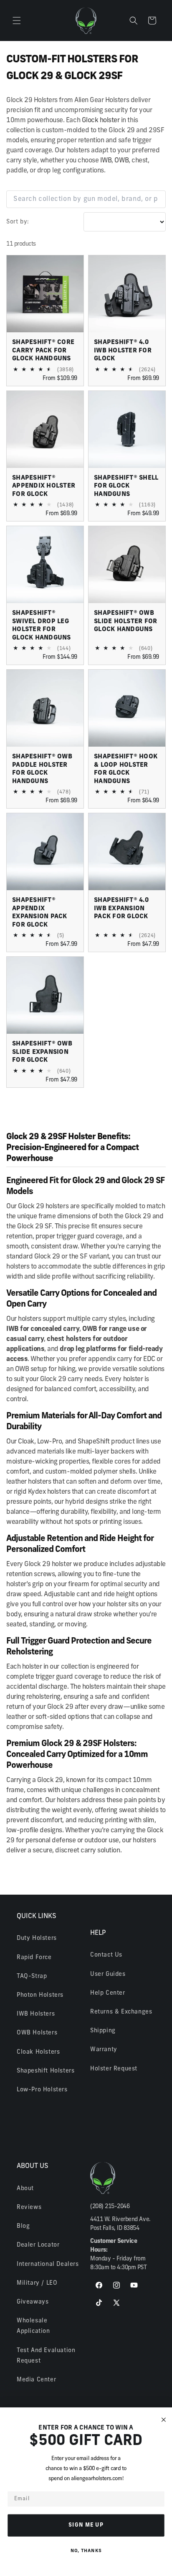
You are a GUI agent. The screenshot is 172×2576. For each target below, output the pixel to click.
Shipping (103, 2031)
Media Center (36, 2380)
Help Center (108, 1993)
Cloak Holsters (38, 2052)
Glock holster (101, 121)
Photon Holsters (40, 1995)
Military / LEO (37, 2283)
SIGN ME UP (86, 2525)
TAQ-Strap (32, 1976)
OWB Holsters (37, 2033)
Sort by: (18, 222)
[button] (17, 21)
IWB (106, 161)
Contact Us (106, 1955)
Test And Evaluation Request (46, 2356)
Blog (23, 2226)
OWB (121, 161)
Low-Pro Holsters (42, 2090)
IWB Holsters (36, 2014)
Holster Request (114, 2069)
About (25, 2189)
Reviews (29, 2207)
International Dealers (48, 2264)
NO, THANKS (86, 2551)
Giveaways (33, 2302)
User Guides (108, 1974)
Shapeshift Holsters (46, 2071)
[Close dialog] (164, 2420)
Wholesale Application (33, 2326)
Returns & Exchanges (121, 2012)
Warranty (104, 2050)
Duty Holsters (37, 1938)
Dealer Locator (38, 2245)
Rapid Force (34, 1958)
